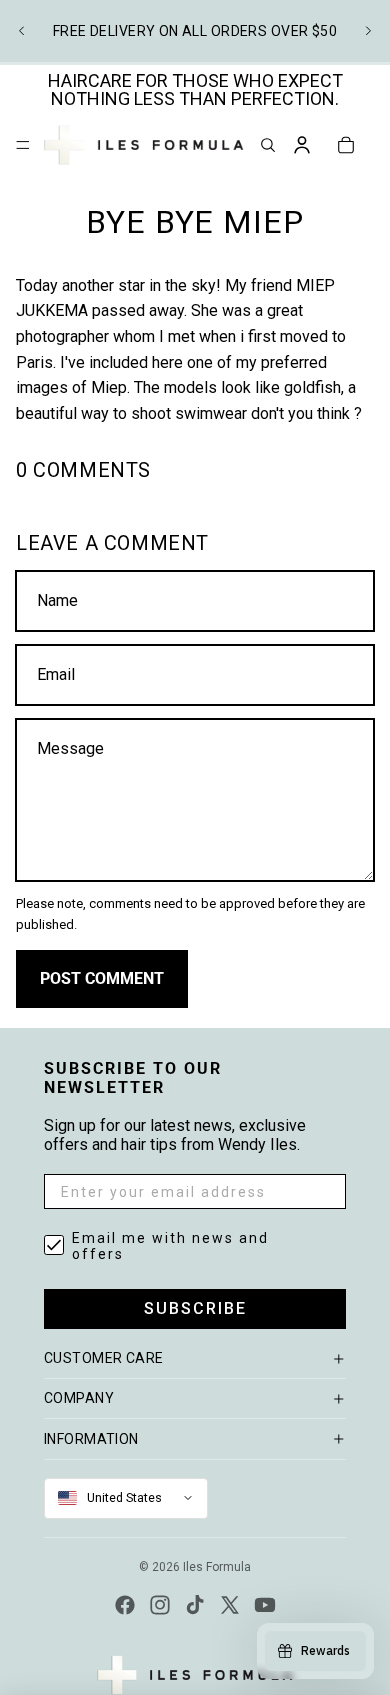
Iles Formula (217, 1567)
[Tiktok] (195, 1605)
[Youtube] (265, 1605)
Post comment (102, 978)
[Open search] (268, 145)
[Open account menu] (302, 145)
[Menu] (23, 145)
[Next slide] (368, 31)
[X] (230, 1605)
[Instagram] (160, 1605)
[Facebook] (125, 1605)
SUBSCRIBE (195, 1308)
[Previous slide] (22, 31)
